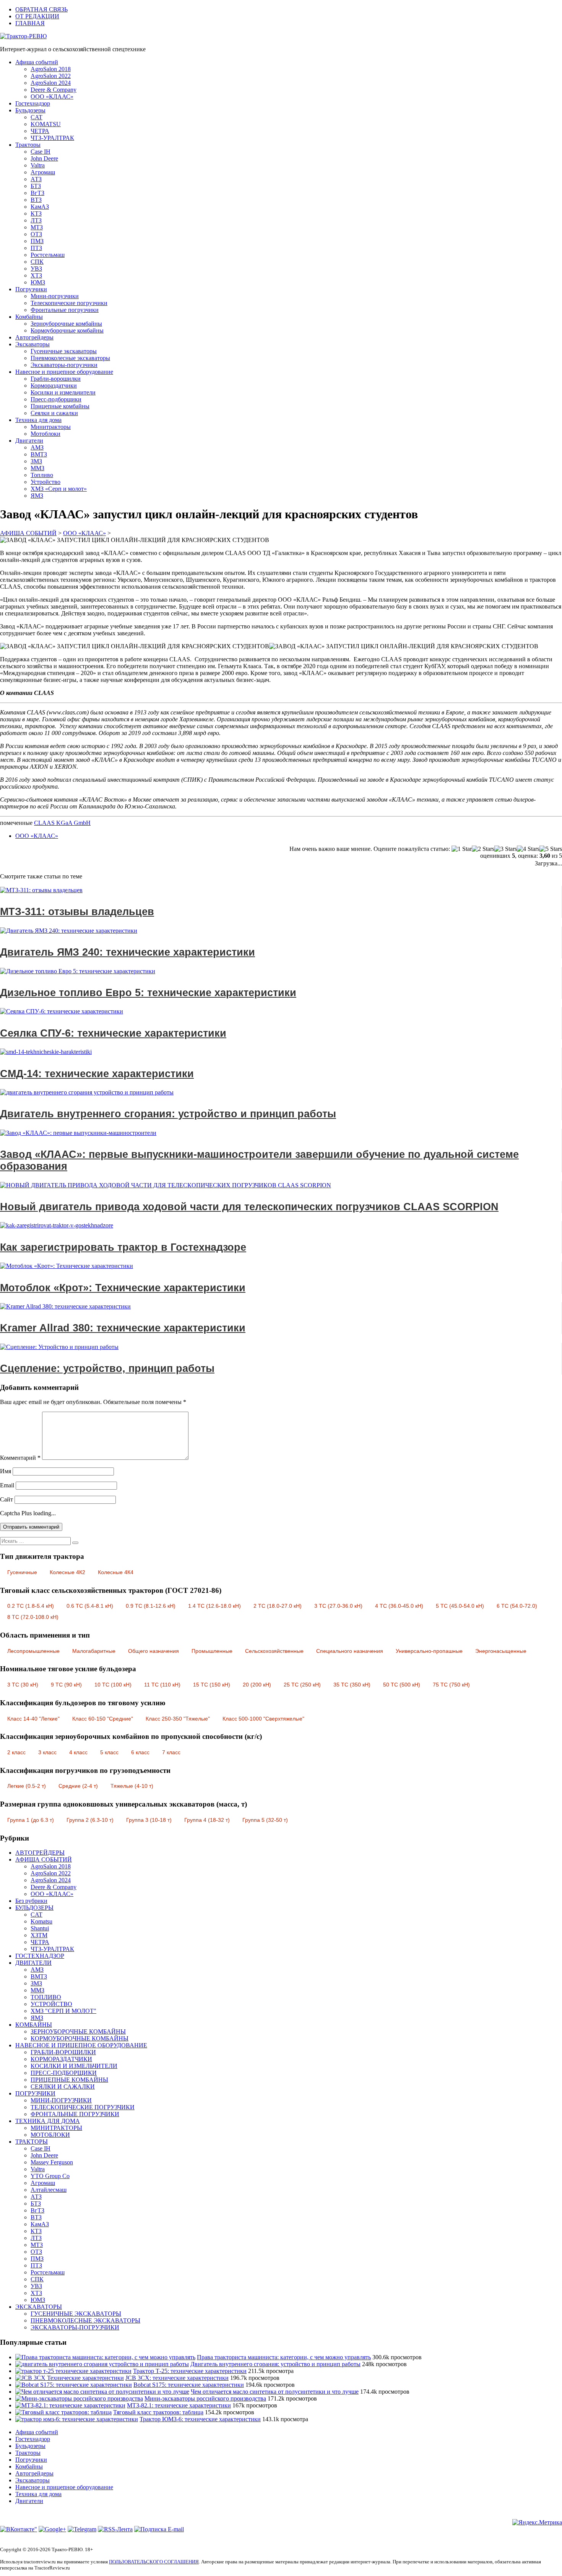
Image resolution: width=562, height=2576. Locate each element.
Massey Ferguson (52, 2162)
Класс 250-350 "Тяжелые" (178, 1719)
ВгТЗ (37, 193)
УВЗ (36, 269)
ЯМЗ (37, 496)
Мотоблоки (45, 434)
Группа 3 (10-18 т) (149, 1820)
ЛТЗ (36, 220)
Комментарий (20, 1458)
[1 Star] (462, 849)
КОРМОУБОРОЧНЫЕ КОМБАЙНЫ (80, 2038)
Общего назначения (153, 1651)
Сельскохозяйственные (274, 1651)
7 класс (171, 1752)
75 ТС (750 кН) (451, 1685)
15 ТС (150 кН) (212, 1685)
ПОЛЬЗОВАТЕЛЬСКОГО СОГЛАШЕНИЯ (154, 2562)
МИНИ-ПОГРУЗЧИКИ (61, 2100)
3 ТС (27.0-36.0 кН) (338, 1606)
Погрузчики (31, 289)
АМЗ (37, 447)
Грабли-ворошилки (56, 379)
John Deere (44, 158)
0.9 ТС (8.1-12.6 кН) (151, 1606)
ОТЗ (36, 234)
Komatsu (41, 1921)
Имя (6, 1471)
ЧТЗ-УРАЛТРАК (52, 138)
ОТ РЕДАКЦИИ (37, 16)
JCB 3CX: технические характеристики (177, 2378)
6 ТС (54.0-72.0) (517, 1606)
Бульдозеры (30, 110)
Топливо (42, 475)
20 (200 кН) (257, 1685)
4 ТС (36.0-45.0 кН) (399, 1606)
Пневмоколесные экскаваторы (70, 358)
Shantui (40, 1928)
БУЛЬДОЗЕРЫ (34, 1908)
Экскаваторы (32, 344)
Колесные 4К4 (116, 1572)
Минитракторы (51, 427)
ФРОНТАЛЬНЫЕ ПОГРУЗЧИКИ (75, 2114)
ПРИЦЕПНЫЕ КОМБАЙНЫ (69, 2080)
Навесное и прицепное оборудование (64, 372)
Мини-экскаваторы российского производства (205, 2398)
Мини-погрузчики (55, 296)
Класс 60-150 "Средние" (103, 1719)
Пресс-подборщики (56, 399)
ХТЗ (36, 275)
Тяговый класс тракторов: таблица (158, 2412)
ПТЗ (36, 248)
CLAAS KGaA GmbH (62, 823)
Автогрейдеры (34, 337)
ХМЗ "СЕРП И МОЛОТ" (63, 2011)
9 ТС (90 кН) (66, 1685)
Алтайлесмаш (49, 2190)
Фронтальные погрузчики (65, 310)
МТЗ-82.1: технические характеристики (179, 2405)
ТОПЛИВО (46, 1997)
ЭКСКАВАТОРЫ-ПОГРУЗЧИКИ (75, 2327)
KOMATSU (46, 124)
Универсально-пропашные (429, 1651)
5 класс (109, 1752)
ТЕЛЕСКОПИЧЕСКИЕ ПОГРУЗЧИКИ (83, 2107)
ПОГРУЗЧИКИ (35, 2093)
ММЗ (37, 468)
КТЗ (36, 213)
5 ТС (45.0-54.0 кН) (460, 1606)
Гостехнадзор (33, 103)
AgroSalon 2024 (51, 83)
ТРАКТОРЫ (32, 2142)
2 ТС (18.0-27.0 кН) (278, 1606)
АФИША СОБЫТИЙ (44, 1859)
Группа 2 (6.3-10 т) (90, 1820)
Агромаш (43, 172)
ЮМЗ (38, 282)
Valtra (38, 165)
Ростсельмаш (48, 255)
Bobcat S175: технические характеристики (189, 2385)
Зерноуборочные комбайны (66, 324)
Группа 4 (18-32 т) (207, 1820)
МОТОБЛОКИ (50, 2135)
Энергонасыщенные (501, 1651)
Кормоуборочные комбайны (67, 330)
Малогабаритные (94, 1651)
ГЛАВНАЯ (30, 23)
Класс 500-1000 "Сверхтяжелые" (263, 1719)
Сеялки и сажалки (54, 413)
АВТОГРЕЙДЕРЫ (40, 1853)
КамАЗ (40, 207)
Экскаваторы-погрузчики (64, 365)
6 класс (140, 1752)
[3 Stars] (506, 849)
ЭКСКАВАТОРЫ (39, 2307)
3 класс (47, 1752)
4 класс (78, 1752)
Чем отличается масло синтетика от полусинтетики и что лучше (275, 2392)
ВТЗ (36, 200)
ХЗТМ (39, 1935)
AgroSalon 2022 (51, 76)
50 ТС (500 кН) (402, 1685)
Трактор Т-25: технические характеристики (190, 2371)
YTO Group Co (50, 2176)
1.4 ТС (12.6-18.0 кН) (214, 1606)
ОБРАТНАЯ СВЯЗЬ (41, 9)
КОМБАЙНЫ (34, 2025)
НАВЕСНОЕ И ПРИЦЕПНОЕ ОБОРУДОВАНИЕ (81, 2045)
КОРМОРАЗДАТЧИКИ (61, 2059)
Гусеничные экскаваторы (64, 351)
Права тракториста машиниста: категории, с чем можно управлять (284, 2357)
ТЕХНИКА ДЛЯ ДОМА (48, 2121)
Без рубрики (31, 1901)
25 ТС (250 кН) (302, 1685)
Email (7, 1485)
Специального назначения (350, 1651)
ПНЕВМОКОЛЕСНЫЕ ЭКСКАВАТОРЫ (85, 2320)
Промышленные (212, 1651)
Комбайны (29, 317)
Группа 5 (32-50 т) (265, 1820)
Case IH (41, 152)
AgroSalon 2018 (51, 69)
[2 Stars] (483, 849)
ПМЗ (37, 241)
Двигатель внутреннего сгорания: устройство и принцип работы (275, 2364)
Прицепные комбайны (60, 406)
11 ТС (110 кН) (162, 1685)
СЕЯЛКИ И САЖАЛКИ (63, 2087)
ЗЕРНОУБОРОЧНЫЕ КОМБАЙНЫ (78, 2031)
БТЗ (36, 186)
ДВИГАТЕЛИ (33, 1963)
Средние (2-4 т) (78, 1786)
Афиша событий (37, 62)
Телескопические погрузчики (69, 303)
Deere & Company (54, 90)
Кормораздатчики (54, 386)
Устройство (45, 482)
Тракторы (28, 145)
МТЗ (37, 227)
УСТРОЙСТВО (51, 2004)
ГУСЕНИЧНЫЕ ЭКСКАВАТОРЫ (76, 2314)
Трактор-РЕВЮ (26, 36)
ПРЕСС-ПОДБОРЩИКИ (64, 2073)
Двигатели (29, 441)
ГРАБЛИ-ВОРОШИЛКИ (63, 2052)
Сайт (6, 1499)
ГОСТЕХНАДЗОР (40, 1956)
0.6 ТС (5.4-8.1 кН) (90, 1606)
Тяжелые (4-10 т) (132, 1786)
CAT (37, 117)
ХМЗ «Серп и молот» (59, 489)
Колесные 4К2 (67, 1572)
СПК (37, 262)
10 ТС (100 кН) (113, 1685)
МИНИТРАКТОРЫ (56, 2128)
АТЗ (36, 179)
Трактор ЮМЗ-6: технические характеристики (200, 2419)
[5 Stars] (551, 849)
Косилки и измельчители (63, 392)
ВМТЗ (39, 454)
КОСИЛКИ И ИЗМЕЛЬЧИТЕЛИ (74, 2066)
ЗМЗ (36, 461)
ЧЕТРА (40, 131)
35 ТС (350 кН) (352, 1685)
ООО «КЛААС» (52, 97)
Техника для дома (38, 420)
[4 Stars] (528, 849)
